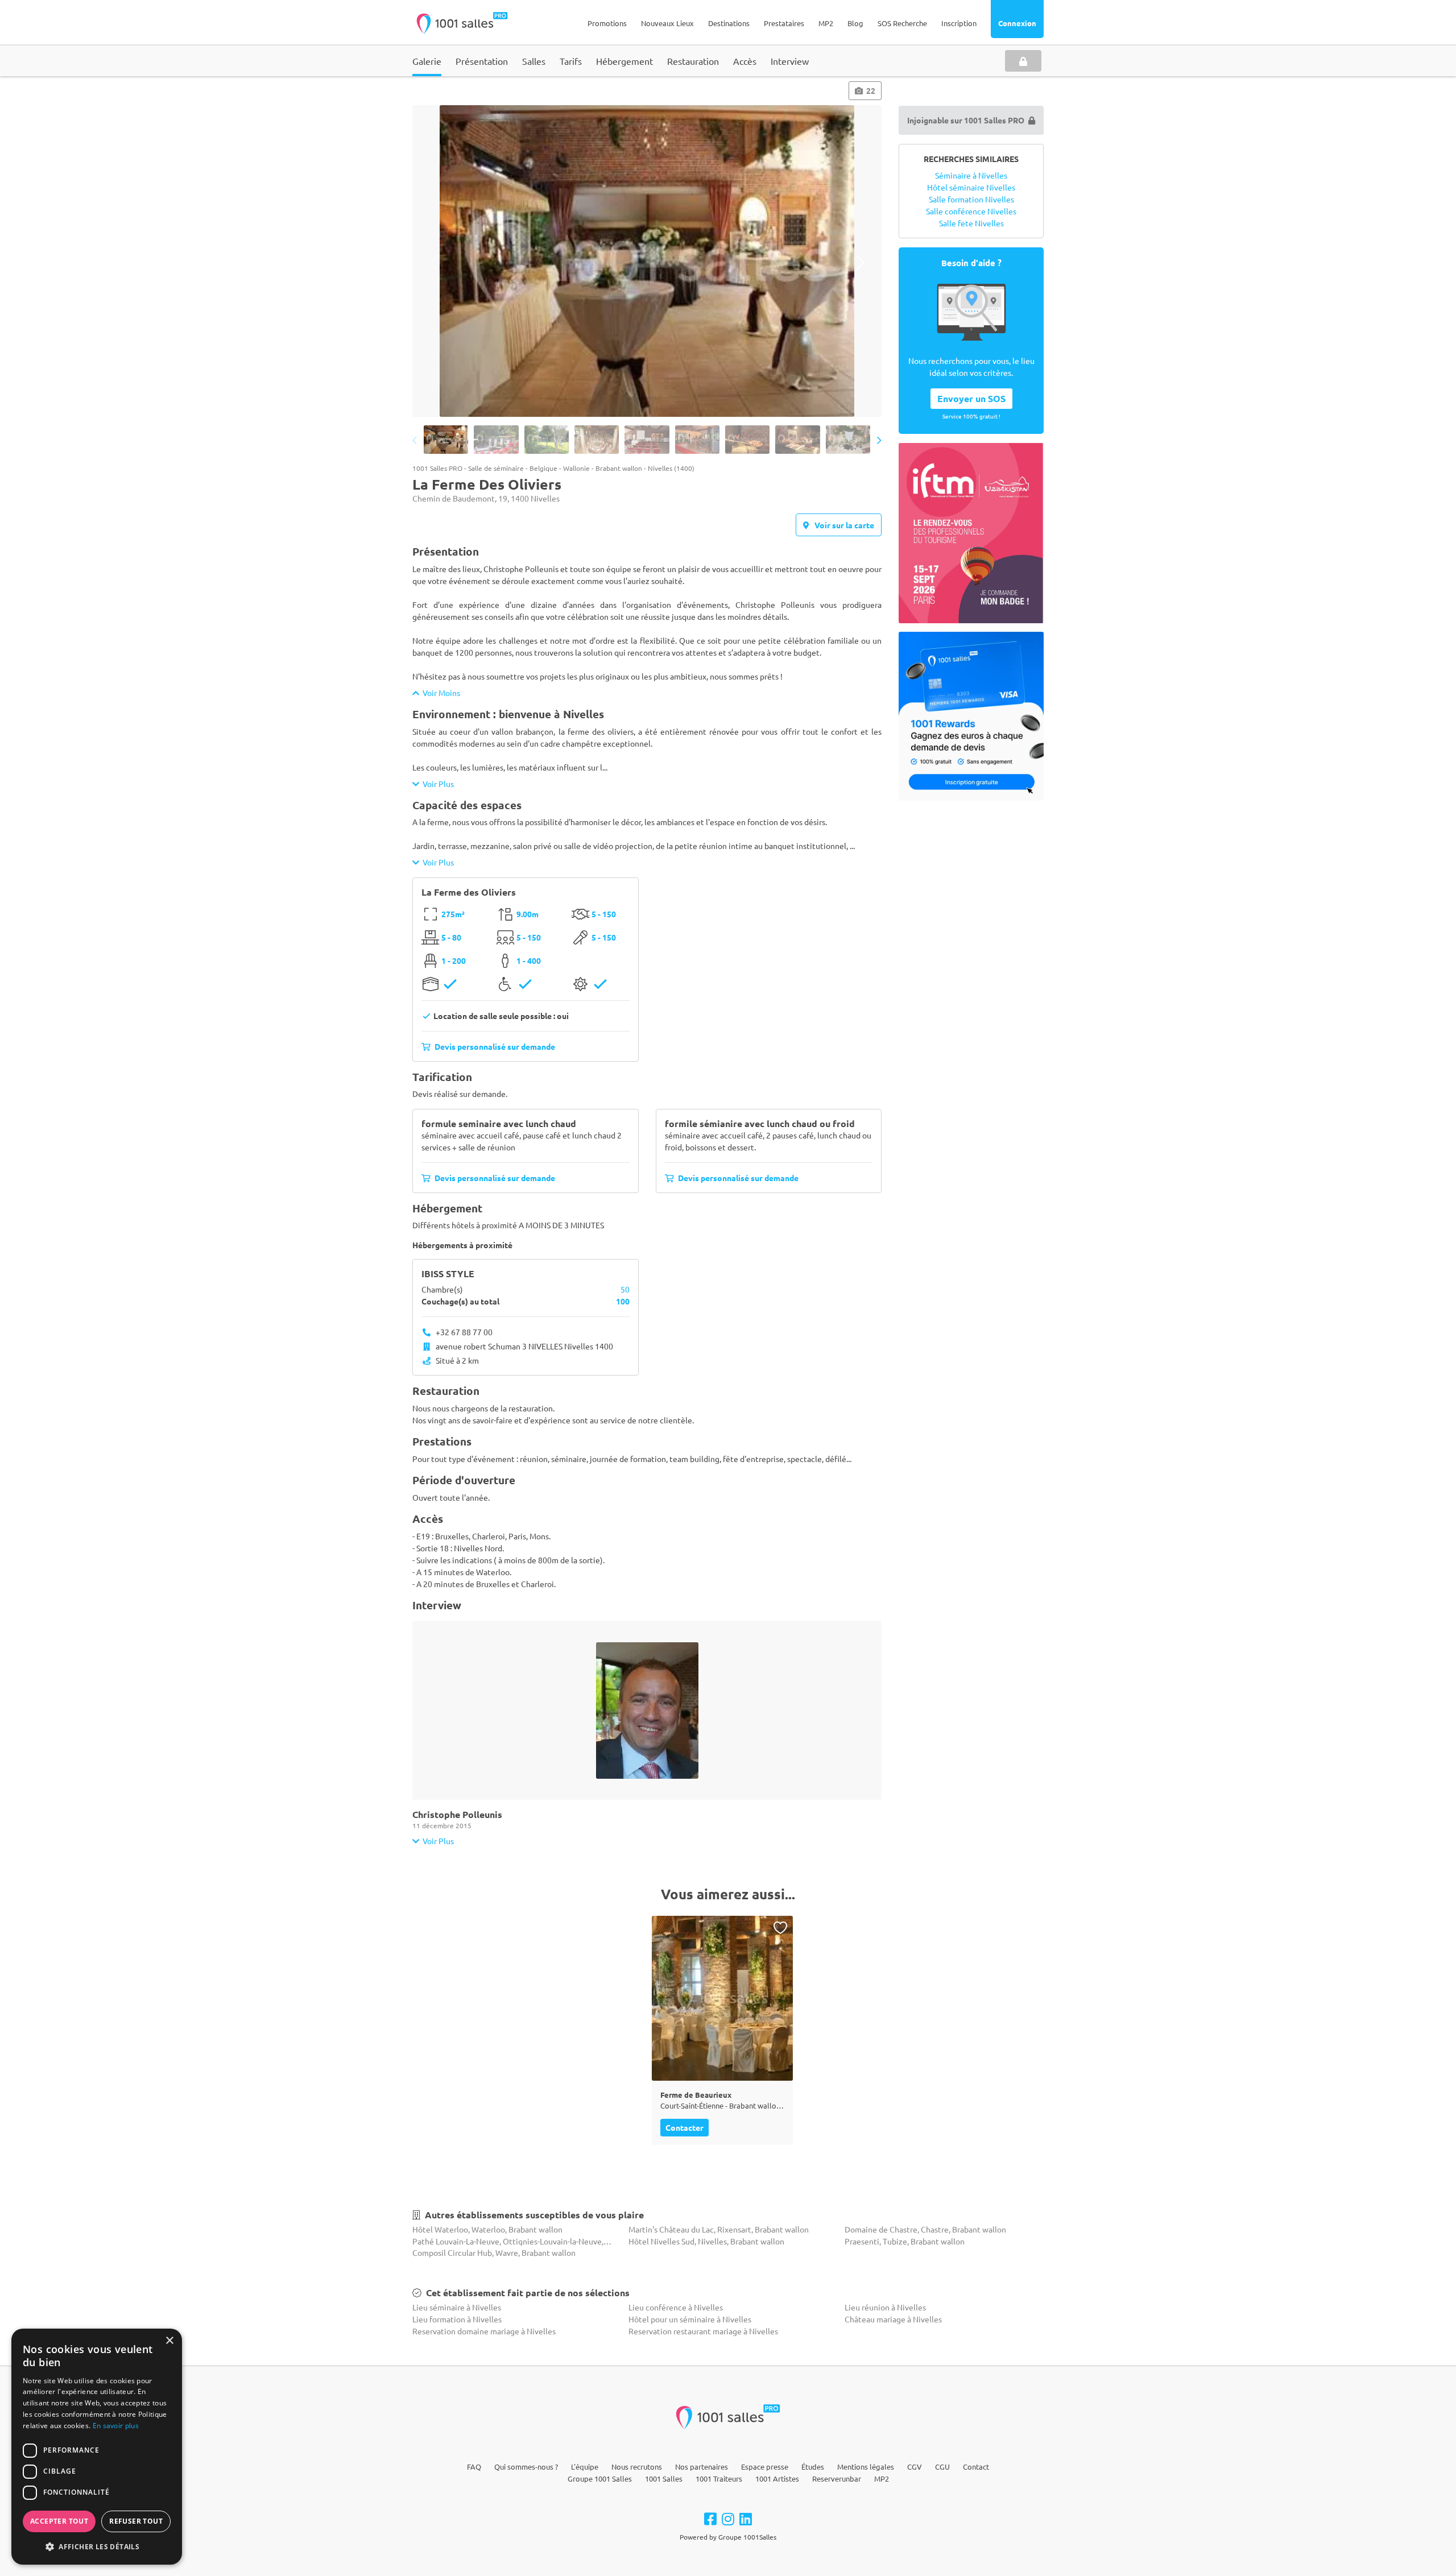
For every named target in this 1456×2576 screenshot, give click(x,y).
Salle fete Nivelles (971, 223)
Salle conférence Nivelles (971, 211)
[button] (97, 2546)
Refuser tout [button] (136, 2521)
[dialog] (97, 2447)
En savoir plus (116, 2426)
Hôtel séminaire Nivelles (971, 187)
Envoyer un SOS (971, 398)
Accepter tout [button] (59, 2521)
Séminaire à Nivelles (971, 175)
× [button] (169, 2341)
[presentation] (434, 262)
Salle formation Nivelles (971, 199)
